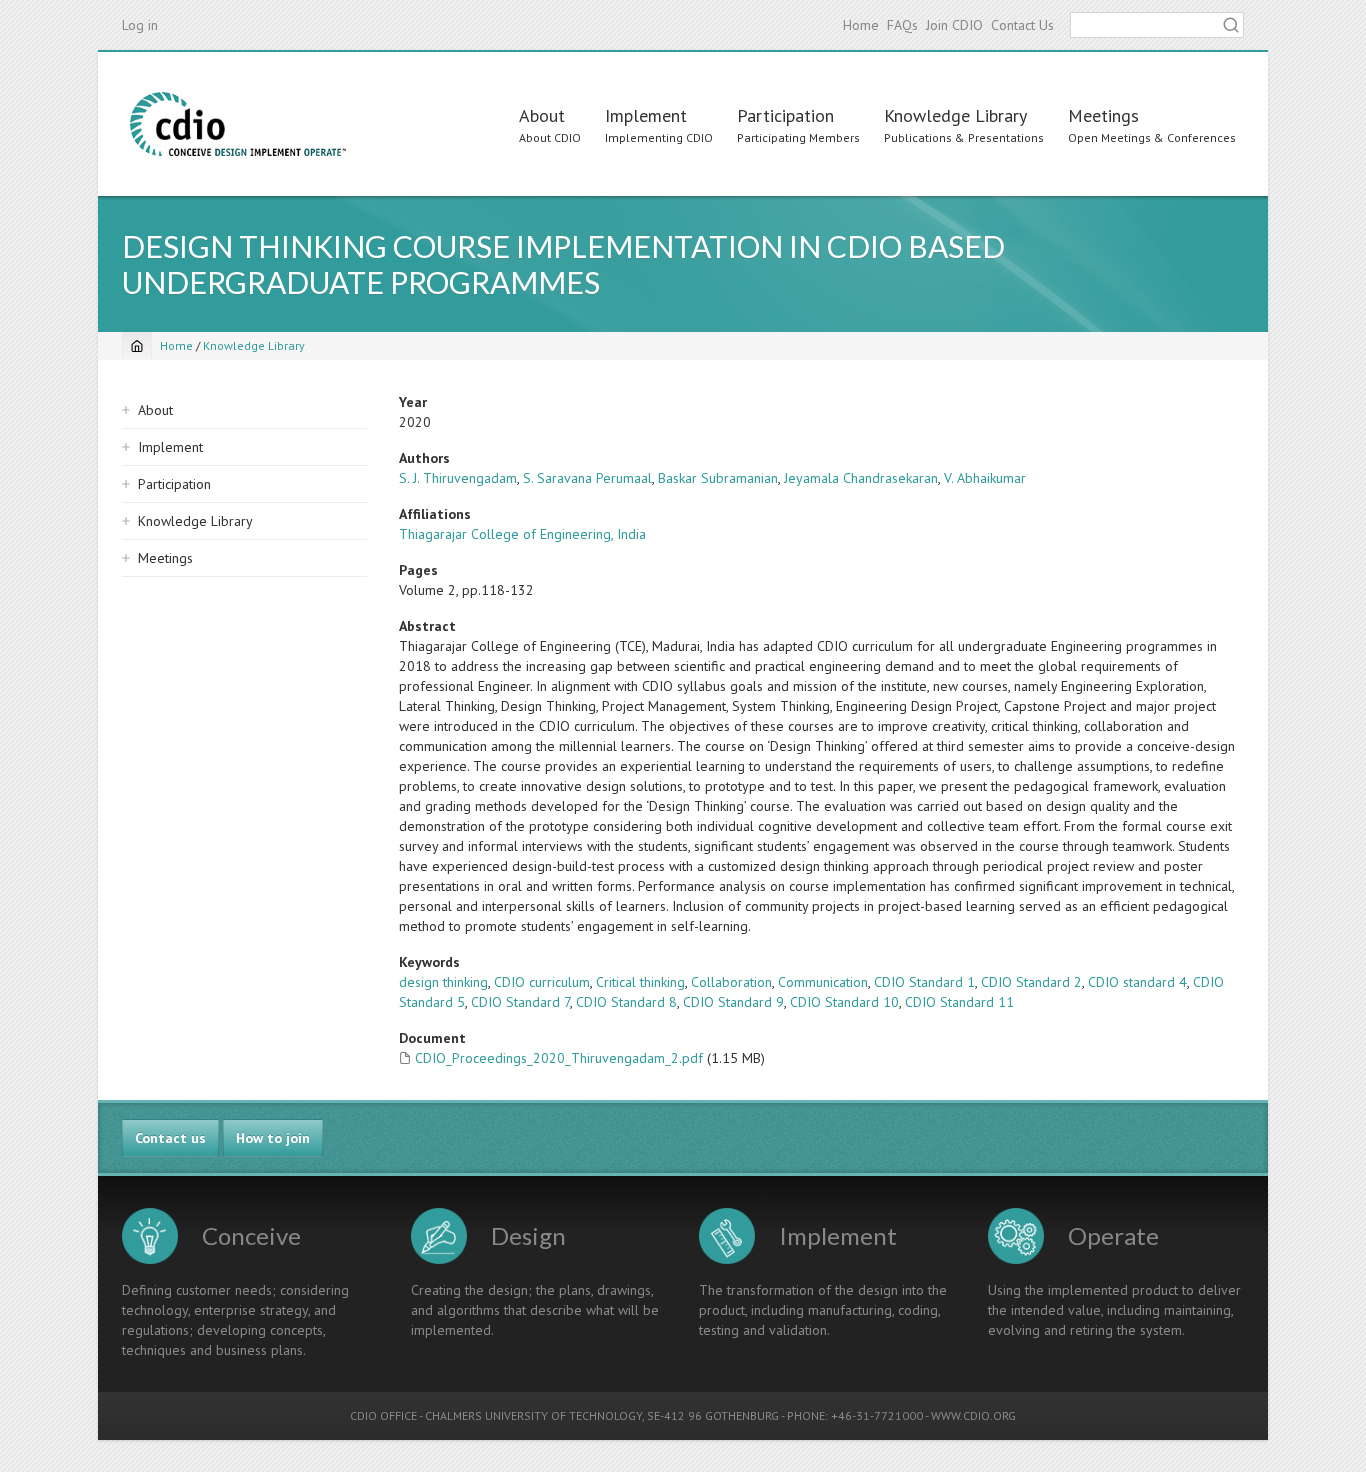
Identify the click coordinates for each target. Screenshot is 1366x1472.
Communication (823, 982)
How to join (273, 1138)
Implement (646, 115)
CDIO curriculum (542, 982)
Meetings (1103, 115)
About (542, 115)
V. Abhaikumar (985, 478)
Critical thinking (640, 982)
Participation (785, 115)
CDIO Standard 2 (1031, 982)
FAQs (902, 25)
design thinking (443, 982)
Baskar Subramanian (718, 478)
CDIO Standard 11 (959, 1002)
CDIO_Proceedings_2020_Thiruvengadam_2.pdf (559, 1058)
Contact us (170, 1138)
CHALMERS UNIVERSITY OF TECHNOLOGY (533, 1415)
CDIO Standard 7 (520, 1002)
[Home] (238, 124)
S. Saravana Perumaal (587, 478)
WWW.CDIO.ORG (973, 1415)
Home (861, 25)
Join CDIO (954, 25)
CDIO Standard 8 (626, 1002)
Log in (140, 25)
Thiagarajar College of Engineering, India (522, 534)
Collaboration (731, 982)
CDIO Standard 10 (844, 1002)
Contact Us (1022, 25)
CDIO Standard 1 (924, 982)
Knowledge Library (955, 115)
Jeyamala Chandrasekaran (861, 478)
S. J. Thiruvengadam (458, 478)
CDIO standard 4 (1137, 982)
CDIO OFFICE (383, 1415)
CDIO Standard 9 (733, 1002)
